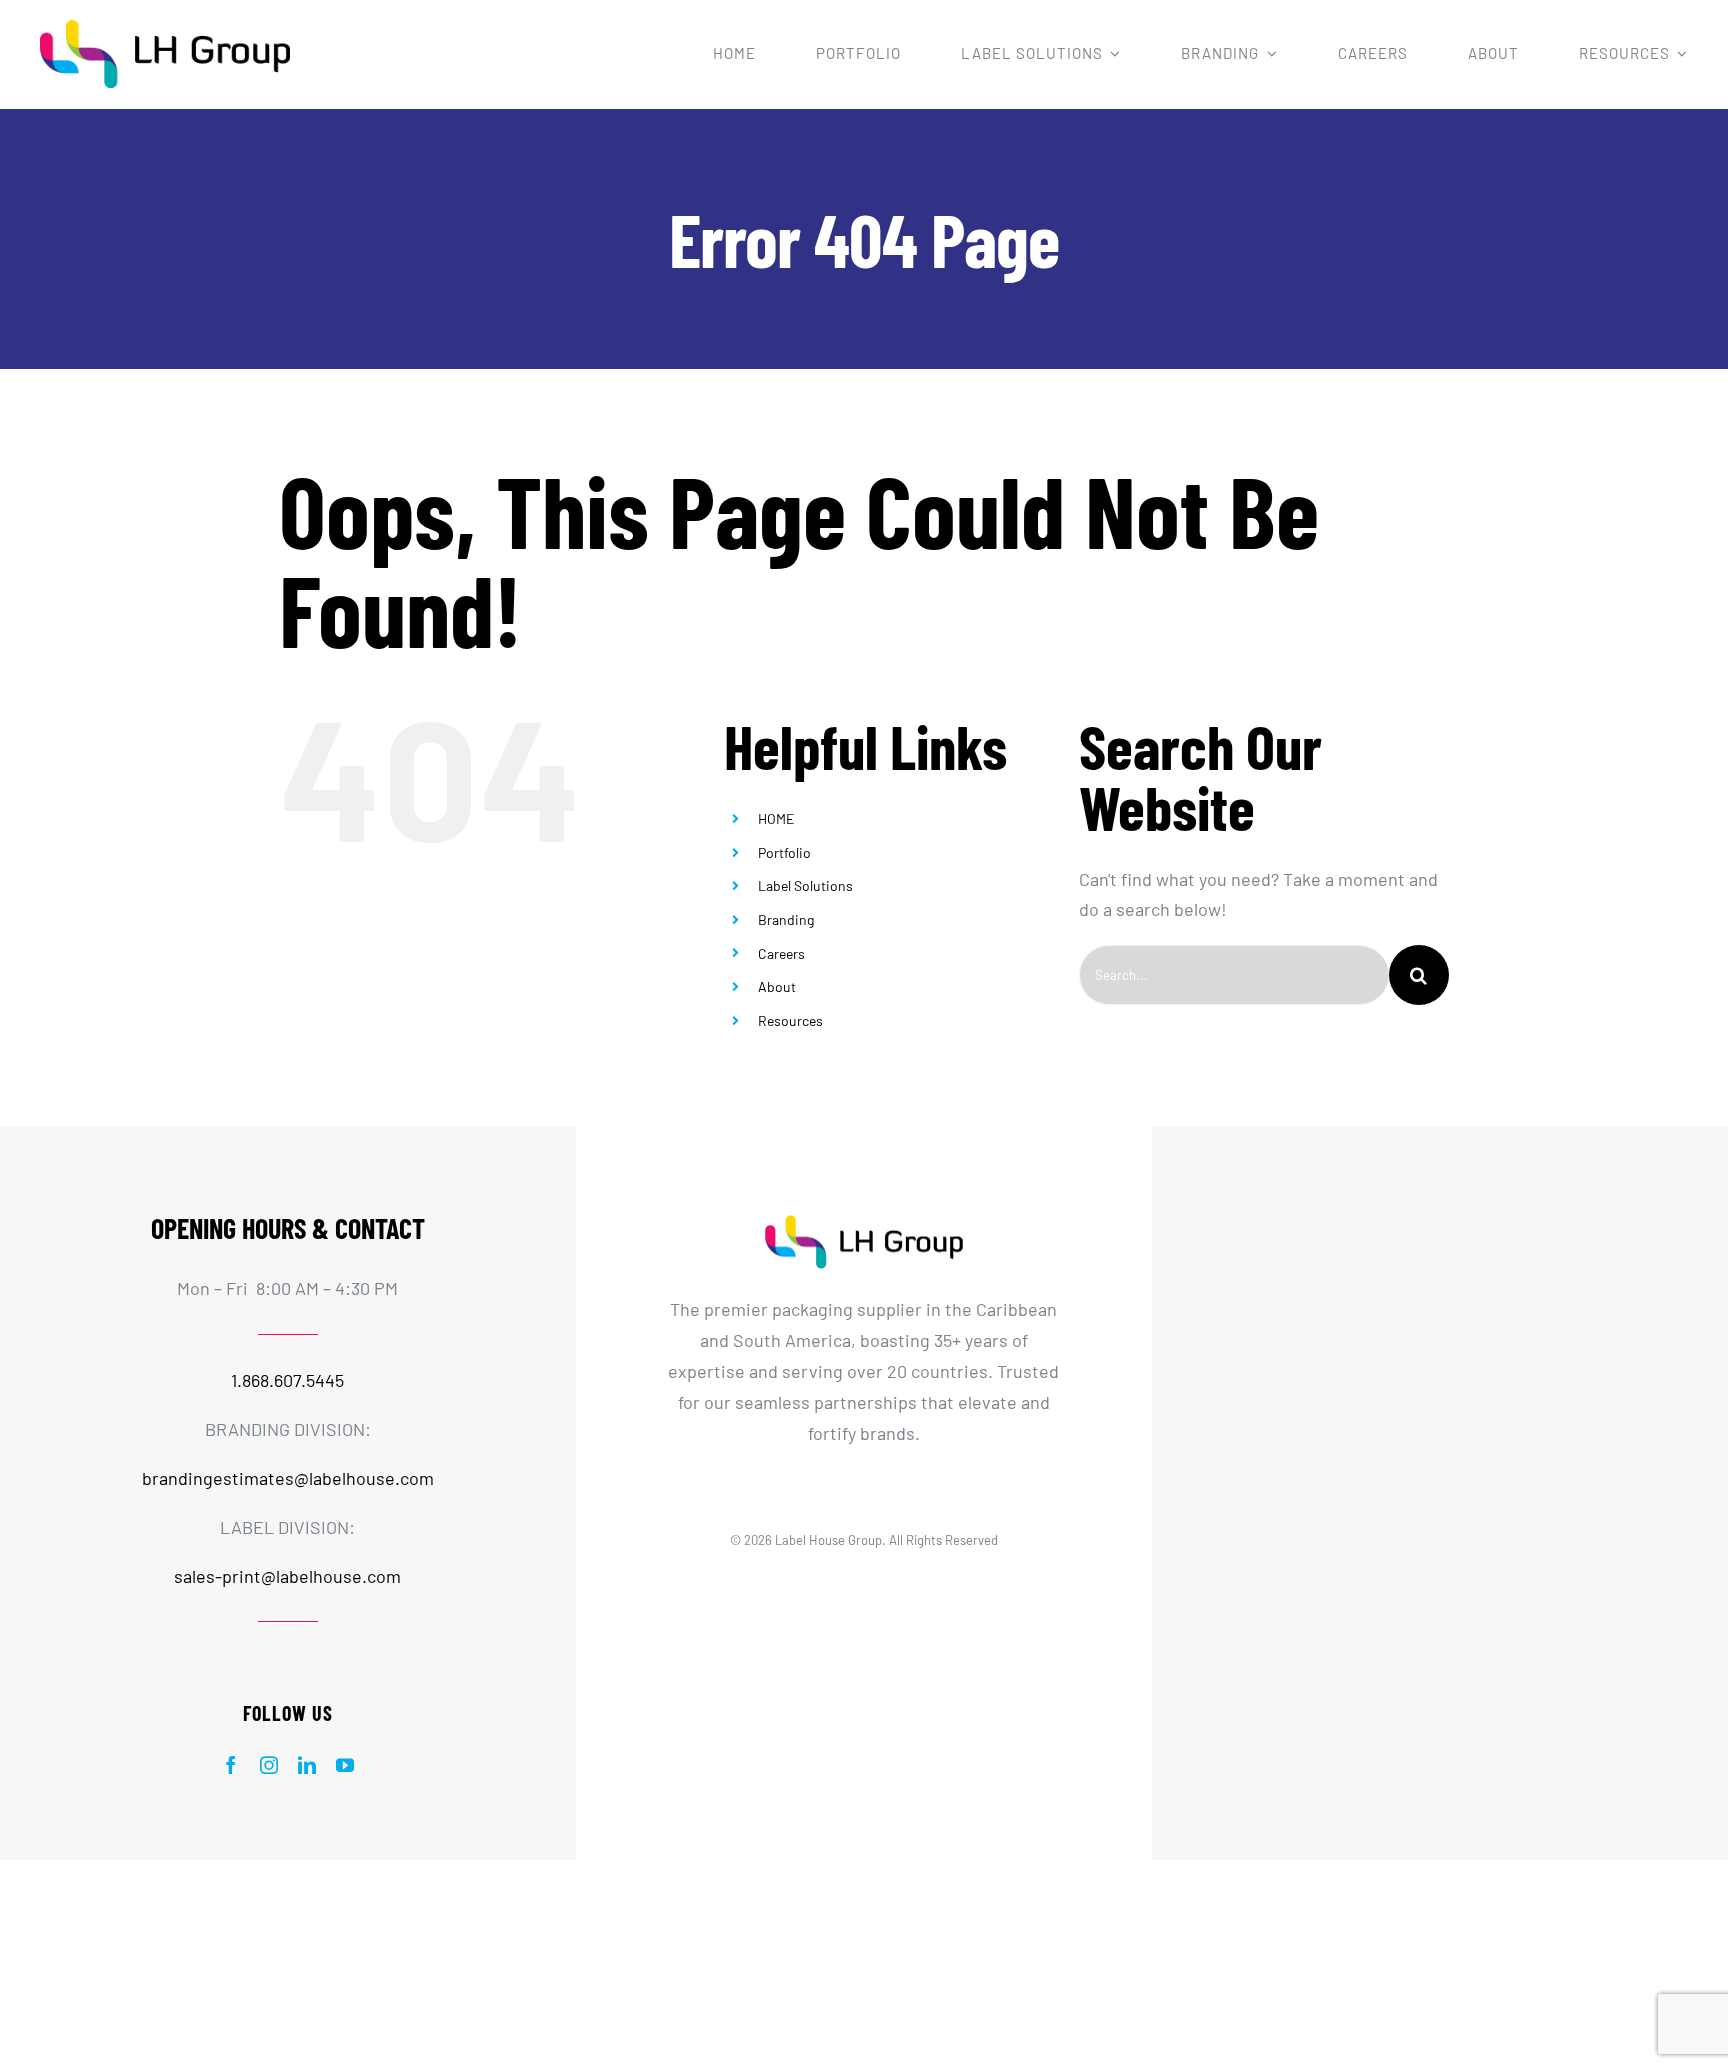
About (777, 986)
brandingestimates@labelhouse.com (288, 1478)
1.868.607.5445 (287, 1380)
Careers (781, 953)
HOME (776, 818)
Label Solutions (805, 885)
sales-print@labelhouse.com (287, 1576)
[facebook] (231, 1765)
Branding (786, 919)
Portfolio (784, 852)
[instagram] (269, 1765)
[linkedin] (307, 1765)
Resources (790, 1020)
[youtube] (345, 1765)
